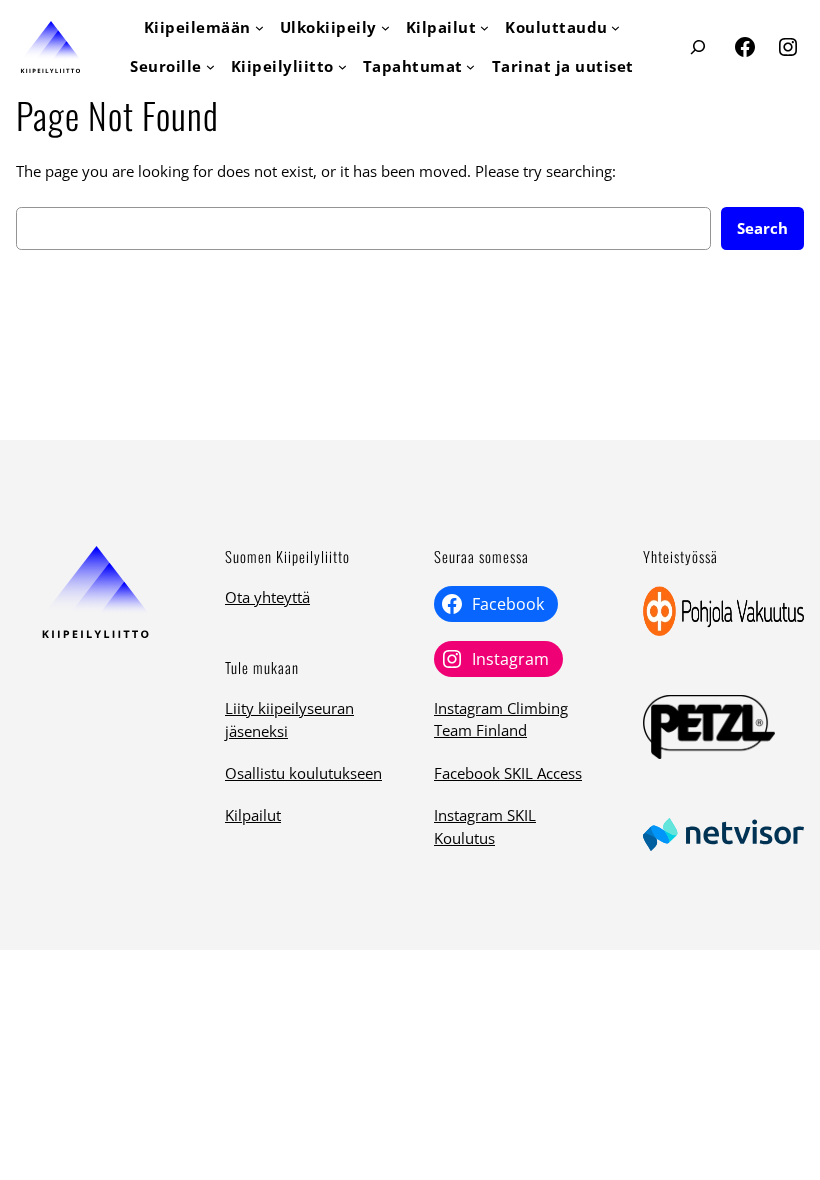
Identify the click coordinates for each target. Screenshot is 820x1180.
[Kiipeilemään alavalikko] (259, 27)
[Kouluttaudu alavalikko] (615, 27)
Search (762, 228)
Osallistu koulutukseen (303, 773)
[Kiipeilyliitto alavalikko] (342, 66)
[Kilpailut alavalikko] (484, 27)
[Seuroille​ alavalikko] (210, 66)
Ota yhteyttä (267, 597)
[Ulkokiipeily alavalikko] (385, 27)
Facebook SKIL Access (508, 773)
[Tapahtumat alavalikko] (470, 66)
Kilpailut (253, 815)
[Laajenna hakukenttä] (698, 47)
